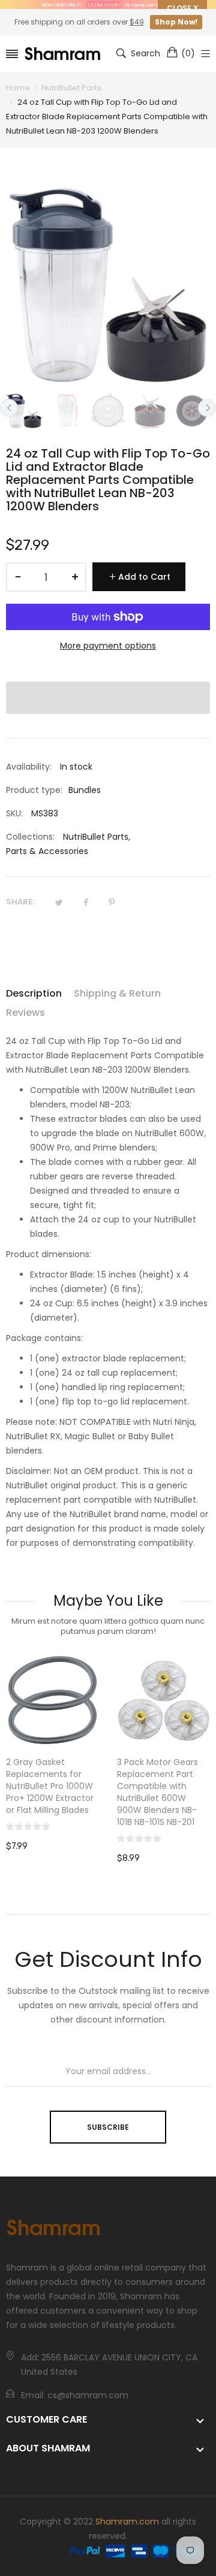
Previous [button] (9, 408)
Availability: (29, 767)
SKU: (14, 813)
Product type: (34, 790)
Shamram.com (127, 2521)
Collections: (30, 837)
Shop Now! (176, 22)
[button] (108, 698)
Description (34, 993)
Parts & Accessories (47, 851)
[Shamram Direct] (63, 54)
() (188, 53)
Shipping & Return (117, 993)
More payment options (108, 646)
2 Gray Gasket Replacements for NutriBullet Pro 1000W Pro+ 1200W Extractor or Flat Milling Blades (50, 1786)
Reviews (25, 1012)
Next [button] (207, 408)
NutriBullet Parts (96, 837)
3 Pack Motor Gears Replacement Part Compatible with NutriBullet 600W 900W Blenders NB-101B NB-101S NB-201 (157, 1792)
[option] (24, 411)
